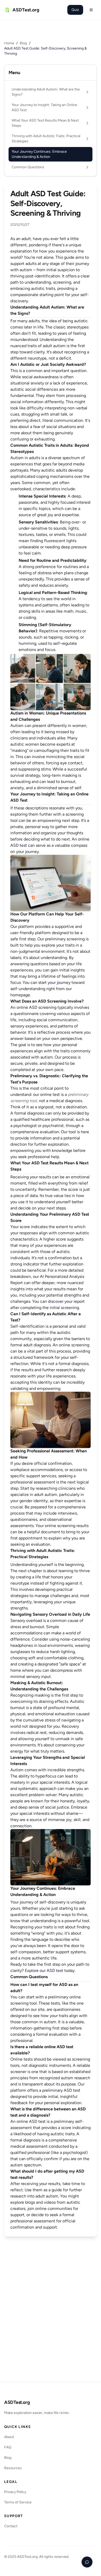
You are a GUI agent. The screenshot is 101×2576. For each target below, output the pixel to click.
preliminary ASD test (61, 2090)
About (9, 2437)
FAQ (8, 2447)
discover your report (66, 1301)
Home (9, 43)
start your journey (54, 982)
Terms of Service (18, 2502)
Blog (23, 43)
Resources (13, 2468)
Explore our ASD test (44, 1970)
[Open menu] (91, 10)
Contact (11, 2526)
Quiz (75, 10)
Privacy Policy (15, 2492)
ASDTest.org (17, 2402)
